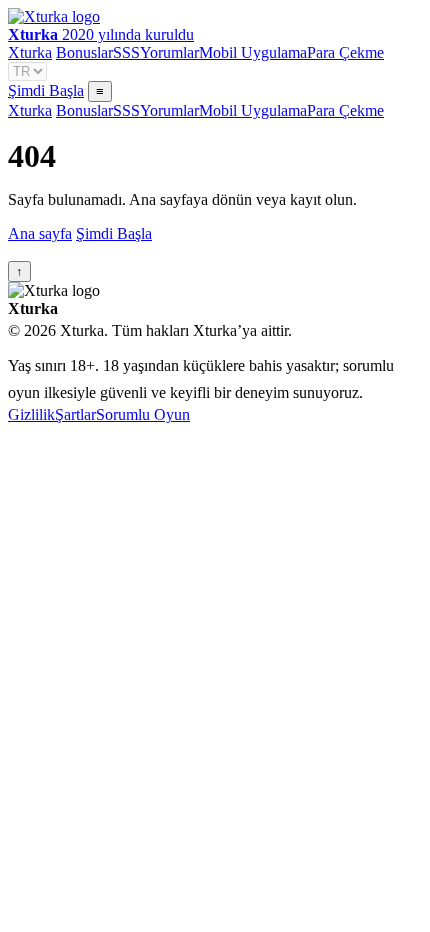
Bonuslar (84, 52)
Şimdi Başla (46, 90)
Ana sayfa (40, 233)
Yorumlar (169, 52)
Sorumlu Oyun (143, 414)
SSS (126, 52)
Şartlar (75, 414)
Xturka (30, 52)
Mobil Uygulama (253, 52)
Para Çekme (345, 52)
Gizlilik (31, 414)
